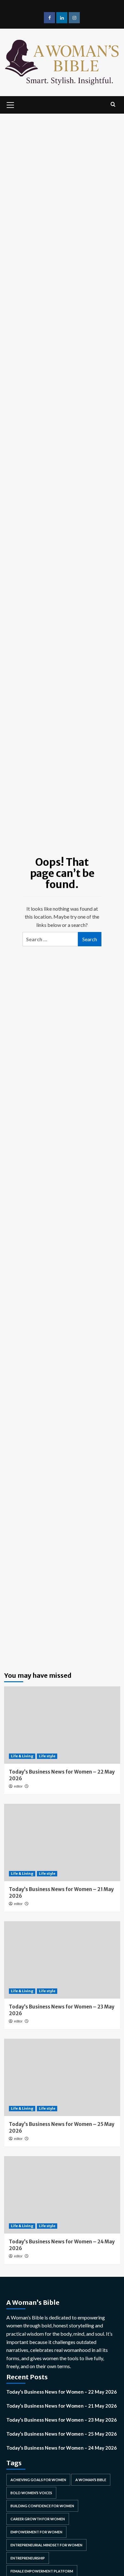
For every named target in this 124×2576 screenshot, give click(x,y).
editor (18, 1786)
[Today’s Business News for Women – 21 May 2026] (62, 1842)
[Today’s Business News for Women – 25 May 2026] (62, 2077)
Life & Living (22, 1756)
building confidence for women (42, 2506)
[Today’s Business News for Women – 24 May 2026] (62, 2195)
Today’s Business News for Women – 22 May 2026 (62, 2392)
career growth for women (38, 2519)
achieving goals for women (38, 2480)
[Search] (113, 104)
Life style (47, 1756)
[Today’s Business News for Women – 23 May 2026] (62, 1960)
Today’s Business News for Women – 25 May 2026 (62, 2434)
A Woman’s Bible (91, 2480)
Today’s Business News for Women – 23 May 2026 (62, 2420)
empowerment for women (36, 2532)
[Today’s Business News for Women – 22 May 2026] (62, 1725)
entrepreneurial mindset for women (46, 2545)
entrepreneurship (28, 2558)
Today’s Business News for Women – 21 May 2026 (62, 2406)
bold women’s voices (31, 2493)
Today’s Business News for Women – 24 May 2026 (62, 2448)
